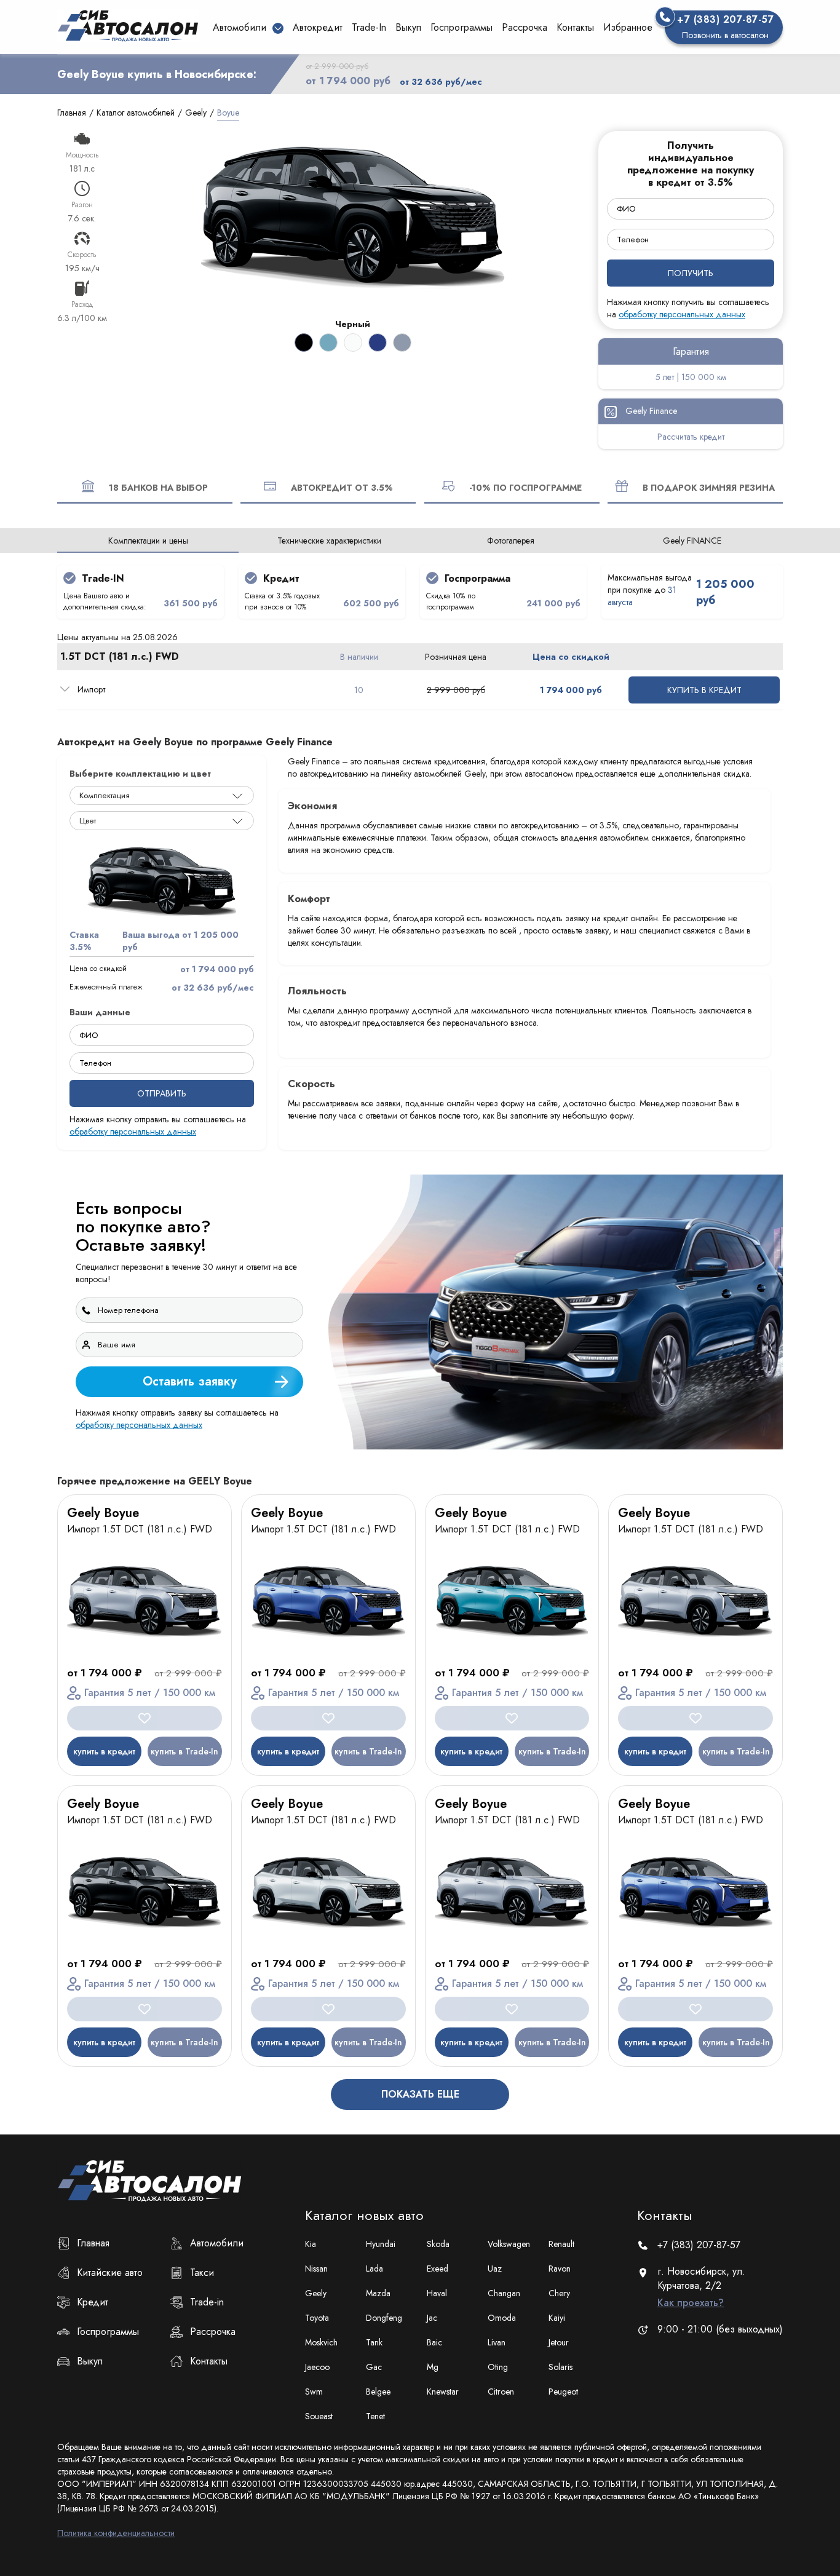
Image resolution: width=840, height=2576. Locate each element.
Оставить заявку (645, 1414)
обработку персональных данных (606, 1446)
